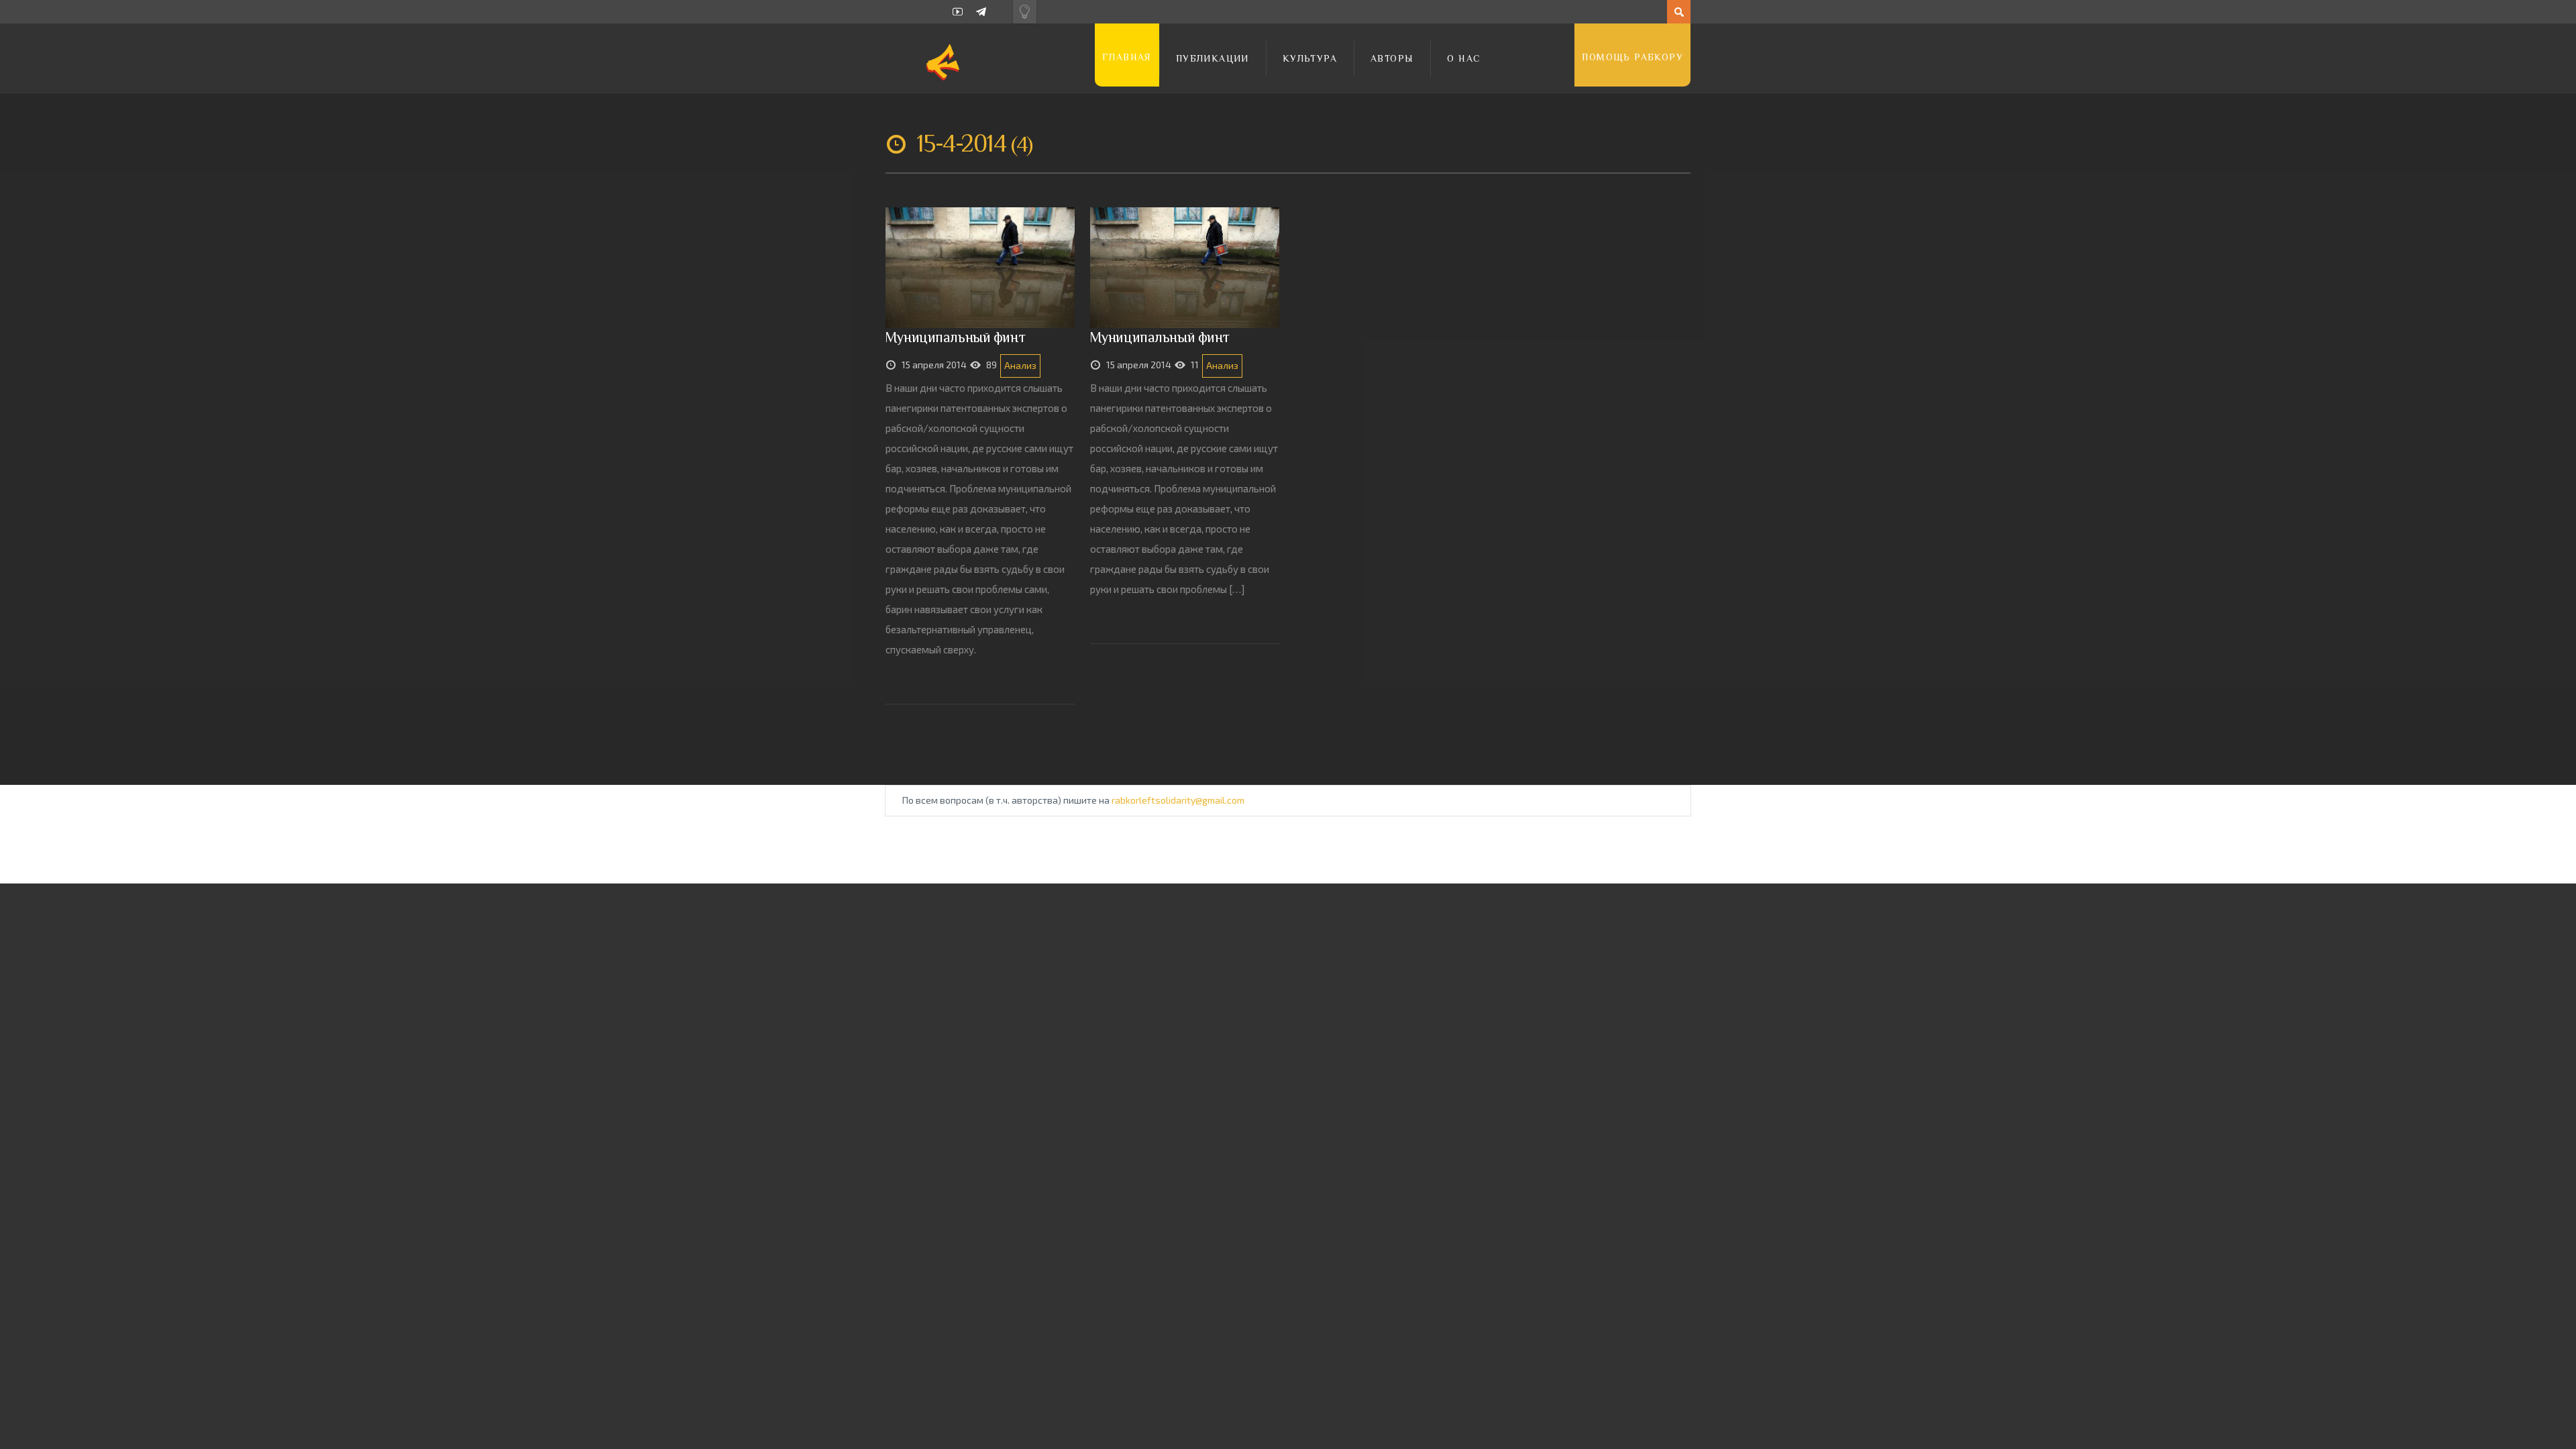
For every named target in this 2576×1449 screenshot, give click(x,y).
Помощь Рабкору (1632, 57)
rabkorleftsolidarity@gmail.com (1178, 800)
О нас (1464, 58)
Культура (1310, 58)
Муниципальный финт (955, 337)
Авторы (1392, 58)
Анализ (1020, 365)
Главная (1127, 57)
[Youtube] (958, 12)
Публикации (1213, 58)
